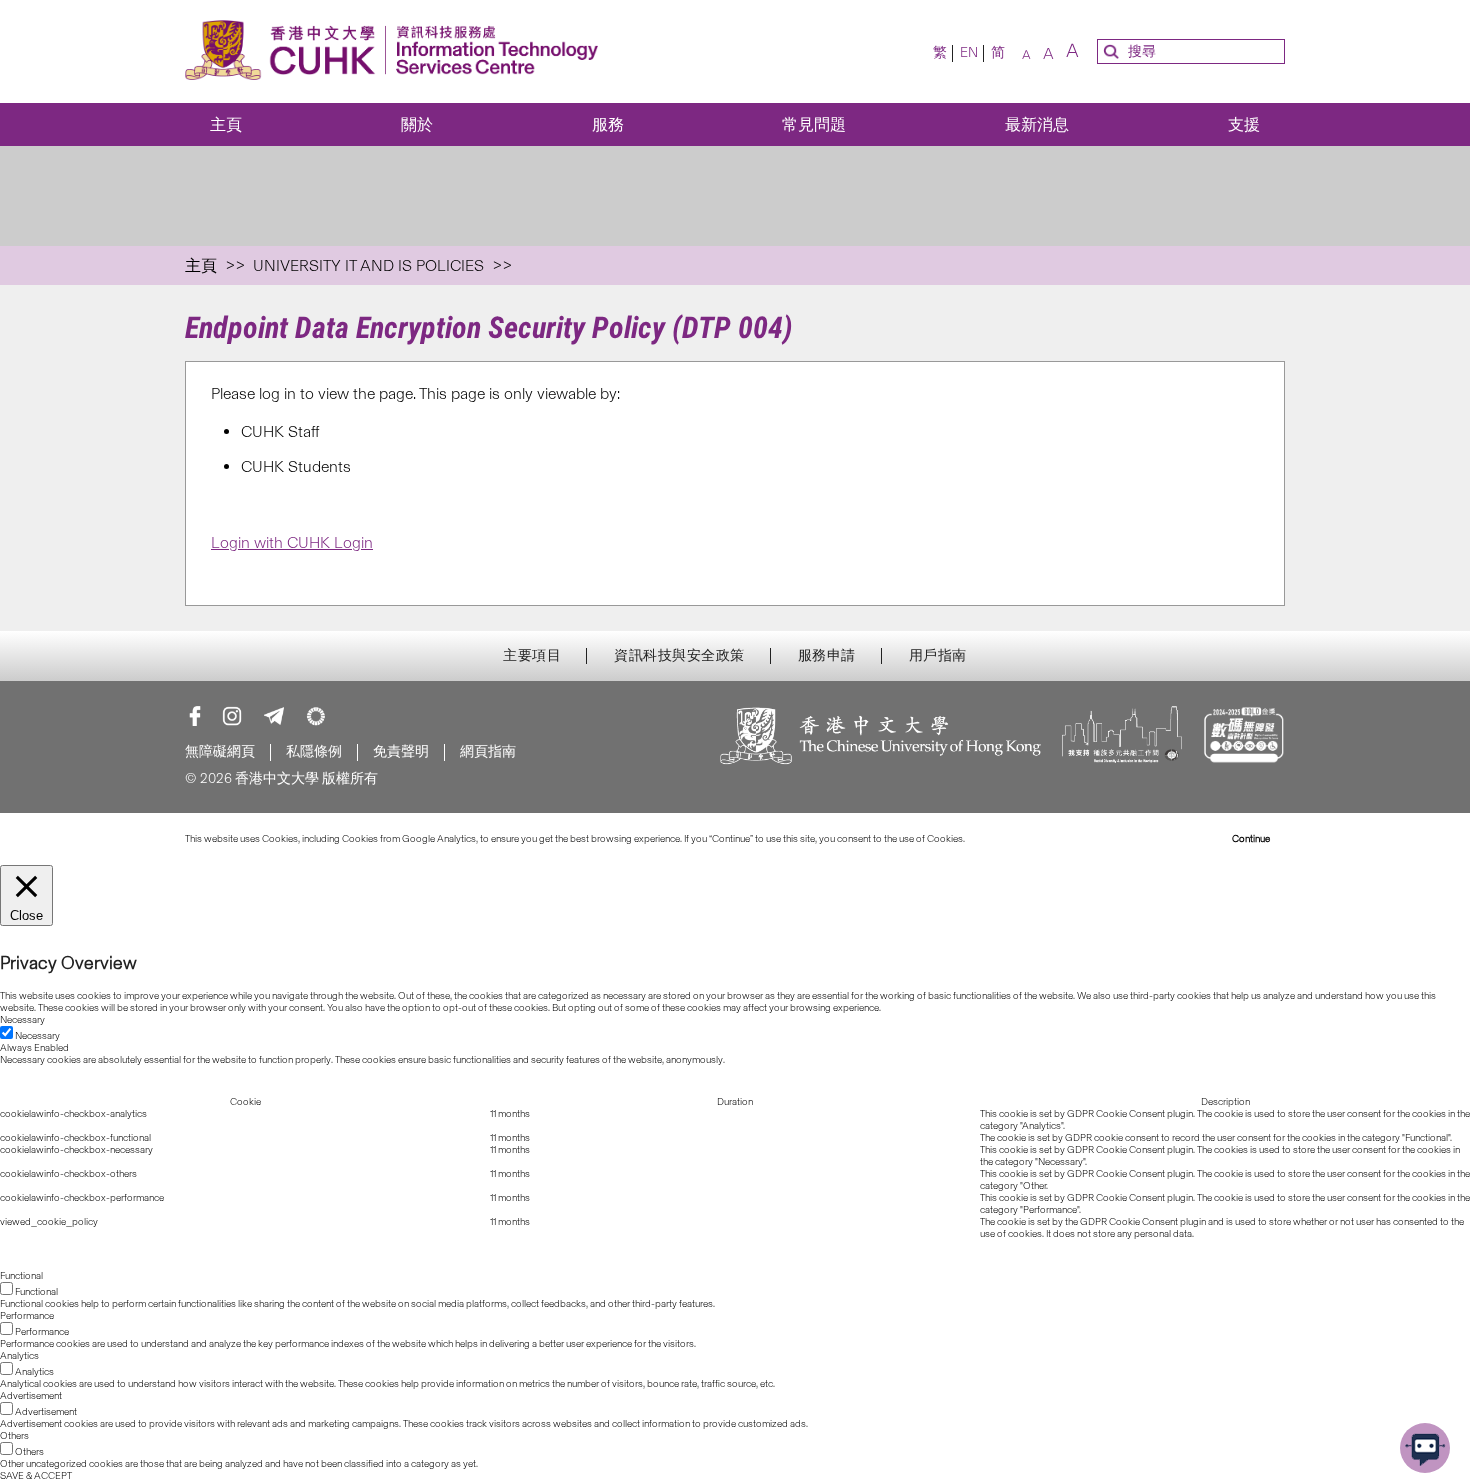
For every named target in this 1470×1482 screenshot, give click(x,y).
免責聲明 (401, 751)
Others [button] (14, 1436)
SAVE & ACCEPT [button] (36, 1476)
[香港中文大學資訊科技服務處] (397, 51)
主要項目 (532, 656)
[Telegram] (274, 716)
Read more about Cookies (1022, 839)
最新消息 (1037, 124)
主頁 (226, 124)
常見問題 (814, 124)
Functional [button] (21, 1276)
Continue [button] (1251, 839)
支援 (1244, 124)
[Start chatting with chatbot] (1425, 1448)
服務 (608, 124)
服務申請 (827, 656)
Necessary (37, 1036)
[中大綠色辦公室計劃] (316, 716)
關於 (417, 124)
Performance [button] (27, 1316)
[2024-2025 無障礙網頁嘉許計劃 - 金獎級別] (1243, 737)
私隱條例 (314, 751)
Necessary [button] (22, 1020)
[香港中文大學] (881, 737)
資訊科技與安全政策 (679, 656)
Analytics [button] (19, 1356)
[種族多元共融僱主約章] (1122, 737)
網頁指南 (488, 751)
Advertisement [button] (31, 1396)
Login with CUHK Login (292, 542)
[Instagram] (232, 716)
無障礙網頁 (220, 751)
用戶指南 (938, 656)
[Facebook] (195, 716)
